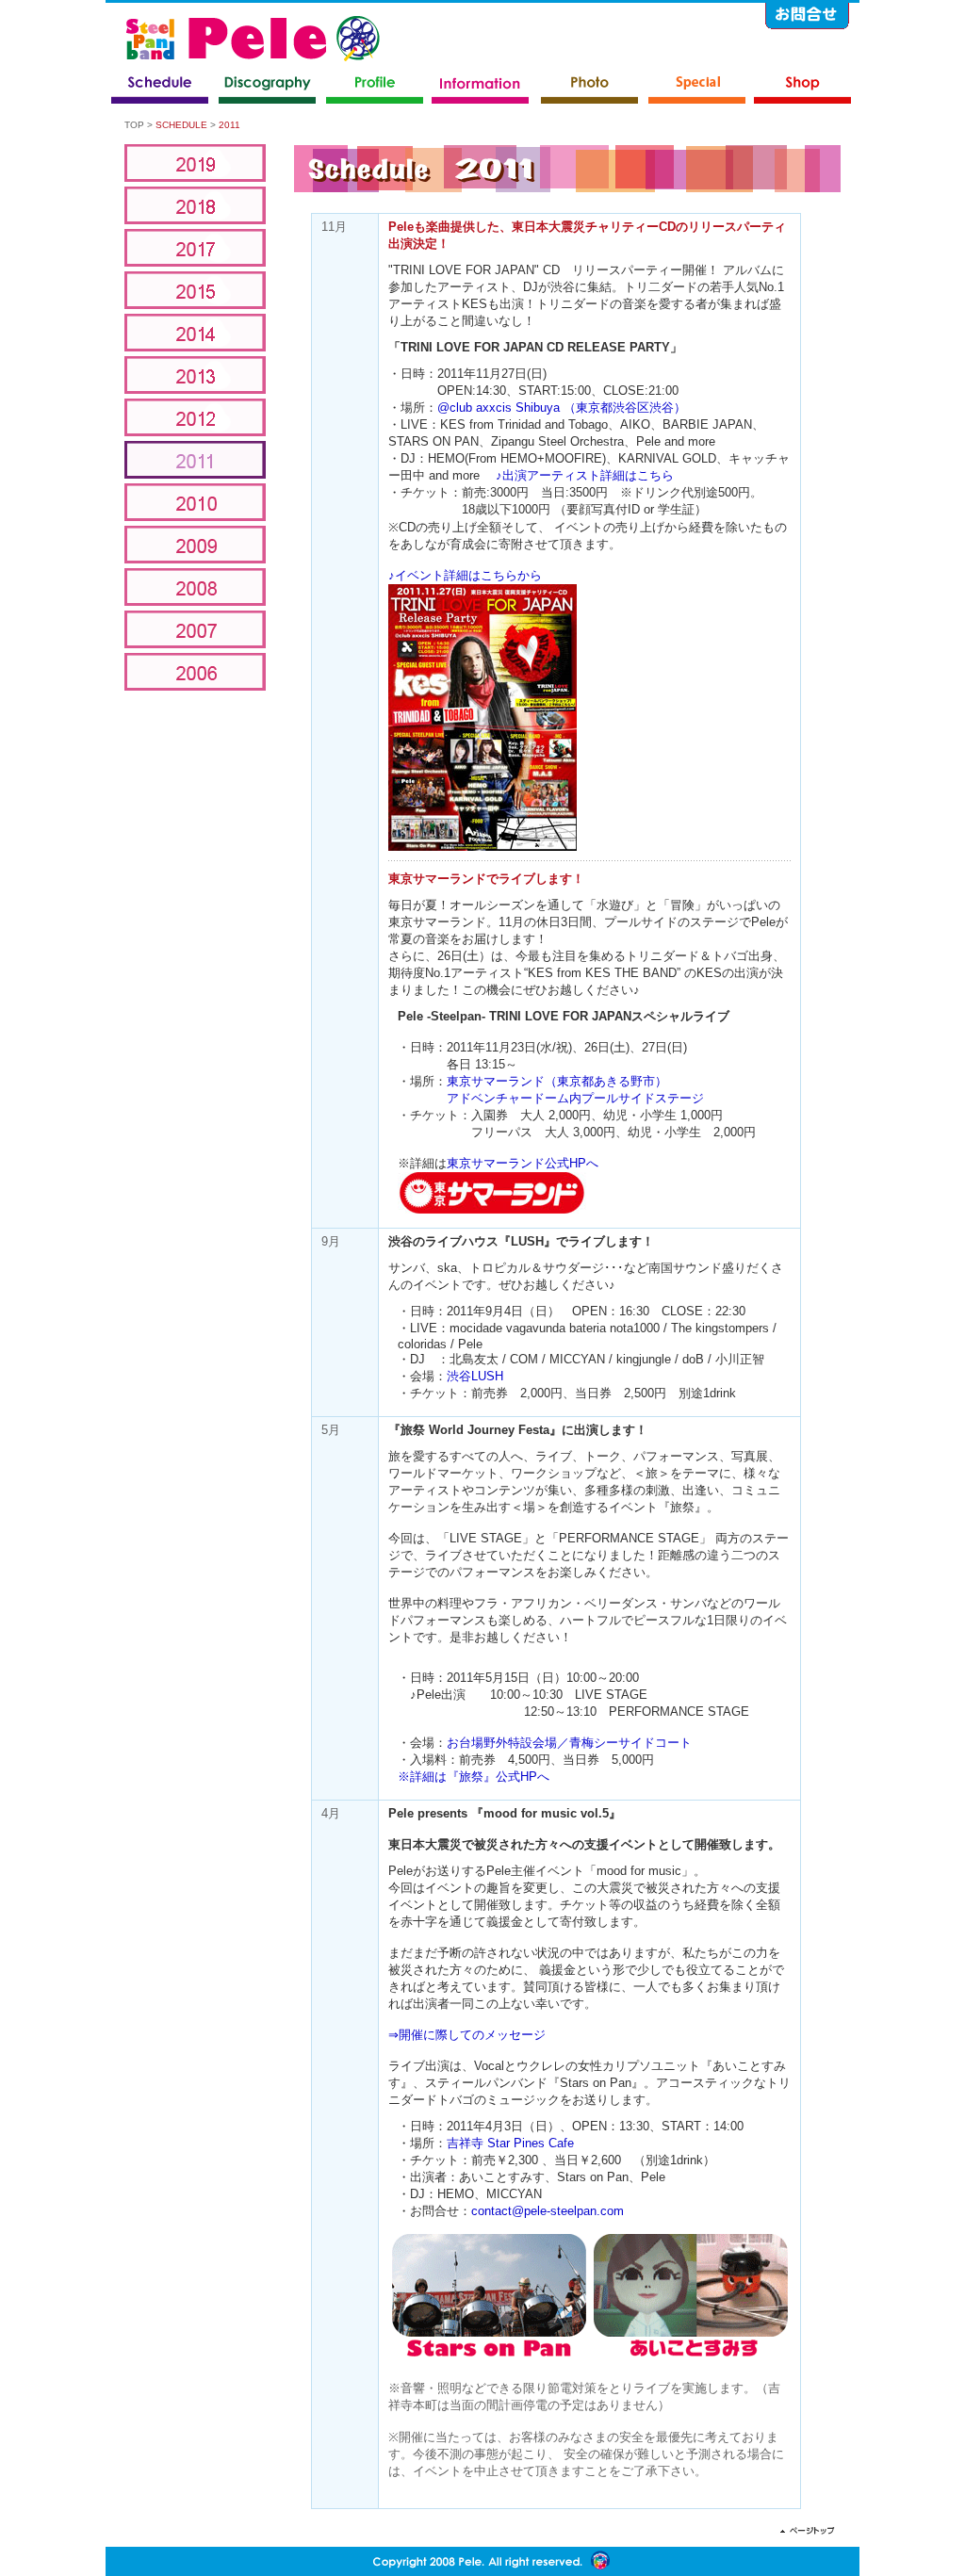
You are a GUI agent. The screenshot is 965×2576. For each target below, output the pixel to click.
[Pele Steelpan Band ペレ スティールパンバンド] (253, 33)
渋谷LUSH (475, 1376)
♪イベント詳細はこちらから (465, 575)
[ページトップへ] (808, 2530)
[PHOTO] (590, 88)
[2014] (195, 333)
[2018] (195, 205)
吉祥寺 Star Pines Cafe (510, 2143)
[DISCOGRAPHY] (268, 88)
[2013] (195, 375)
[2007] (195, 629)
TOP (134, 125)
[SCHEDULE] (160, 88)
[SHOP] (803, 88)
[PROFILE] (375, 88)
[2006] (195, 672)
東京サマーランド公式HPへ (523, 1163)
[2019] (195, 163)
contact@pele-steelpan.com (548, 2211)
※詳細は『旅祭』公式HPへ (474, 1777)
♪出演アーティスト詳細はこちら (585, 475)
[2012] (195, 417)
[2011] (195, 460)
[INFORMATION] (481, 88)
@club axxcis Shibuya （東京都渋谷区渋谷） (562, 408)
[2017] (195, 248)
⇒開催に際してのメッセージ (467, 2035)
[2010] (195, 502)
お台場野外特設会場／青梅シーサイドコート (569, 1743)
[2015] (195, 290)
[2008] (195, 587)
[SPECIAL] (697, 88)
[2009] (195, 545)
